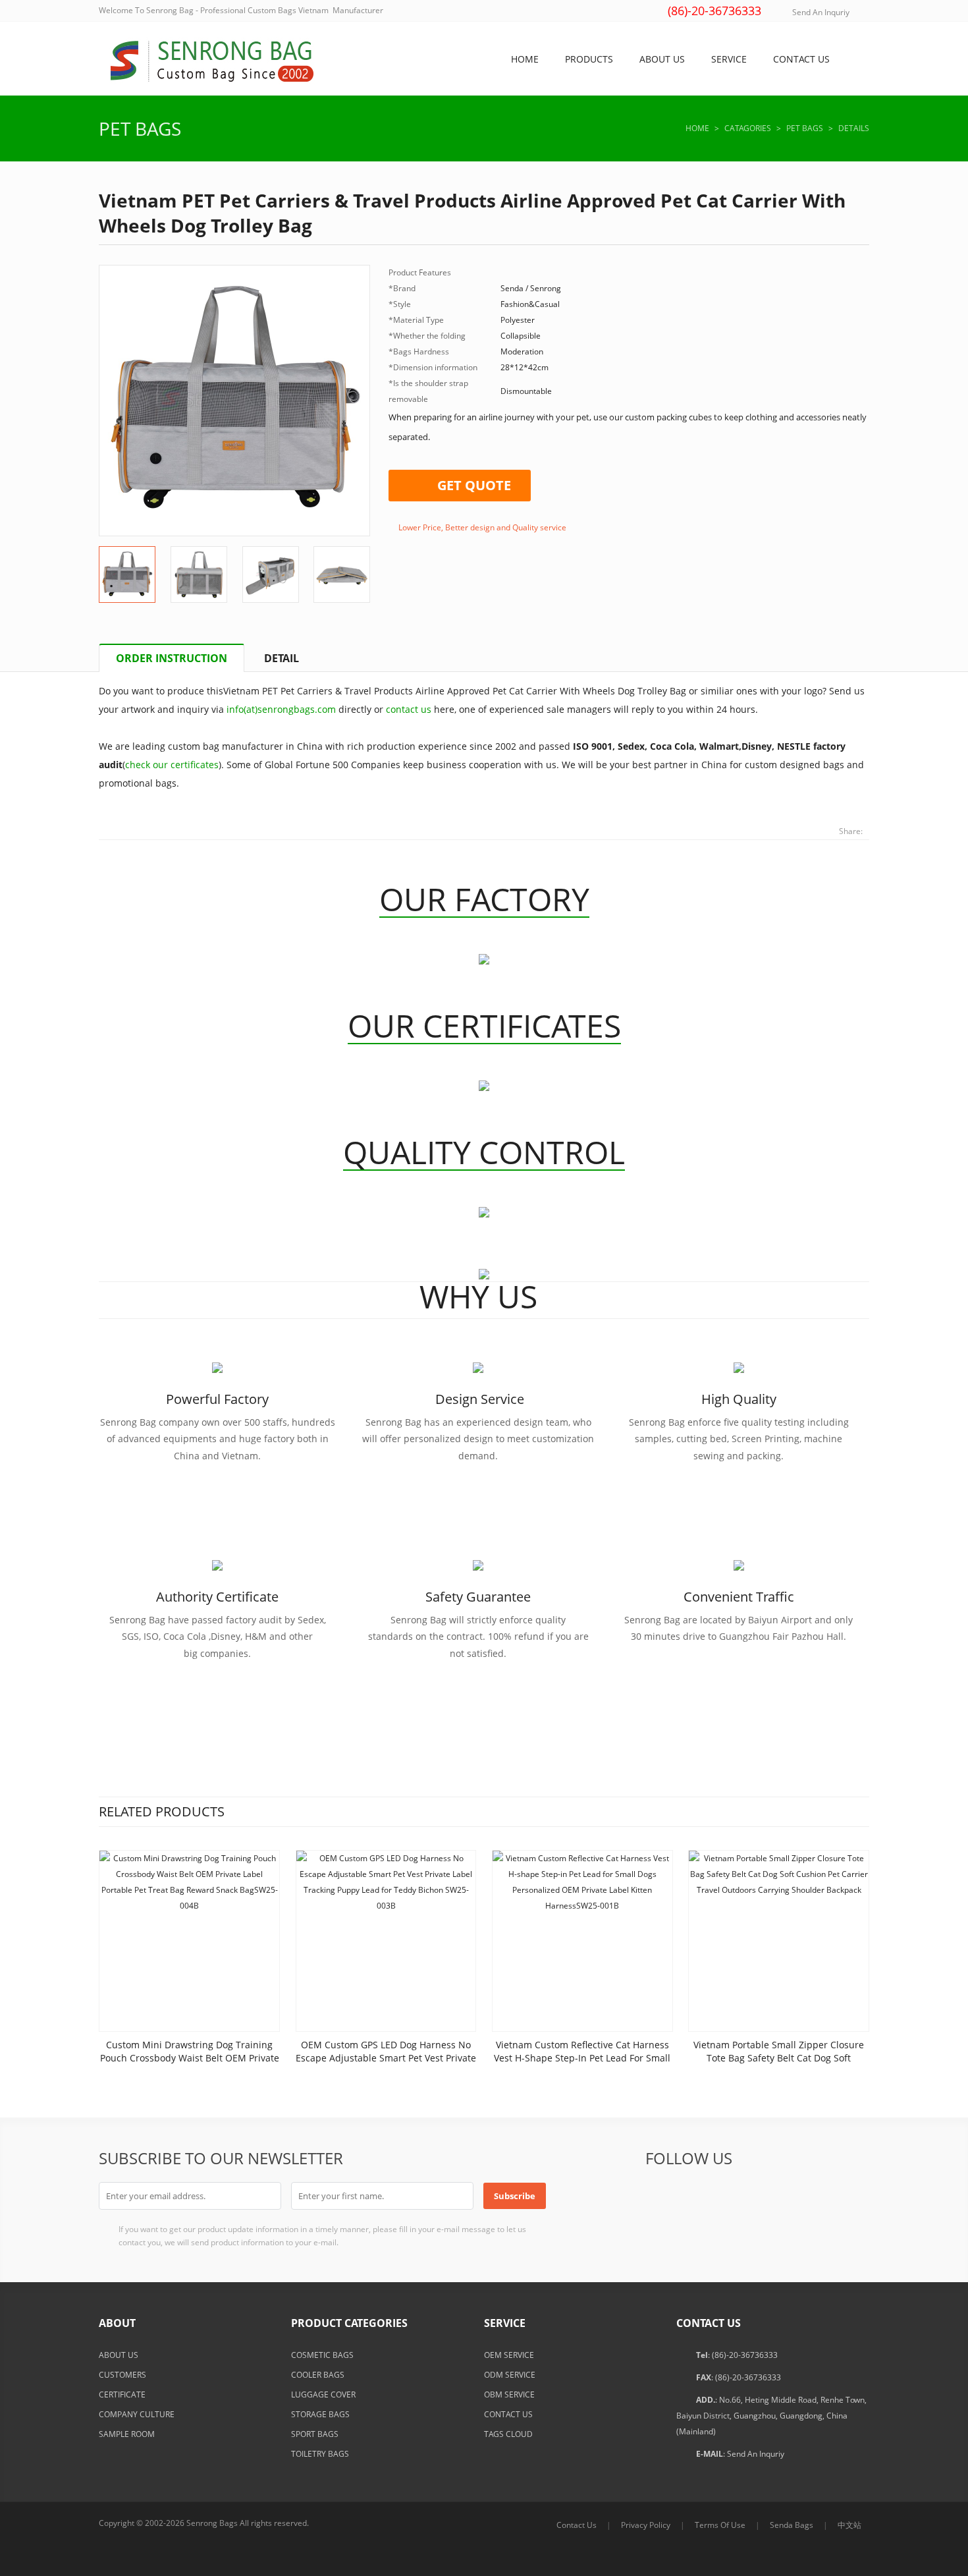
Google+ (723, 2195)
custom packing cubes (668, 417)
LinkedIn (755, 2195)
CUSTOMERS (122, 2375)
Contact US (801, 59)
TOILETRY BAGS (320, 2454)
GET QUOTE (474, 485)
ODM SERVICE (510, 2375)
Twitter (691, 2195)
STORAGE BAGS (320, 2414)
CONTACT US (508, 2414)
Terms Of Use (720, 2525)
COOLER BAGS (318, 2375)
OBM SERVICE (509, 2394)
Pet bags (140, 128)
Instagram (852, 2195)
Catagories (748, 128)
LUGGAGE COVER (323, 2394)
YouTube (820, 2195)
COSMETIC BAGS (322, 2355)
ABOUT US (119, 2355)
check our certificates (172, 765)
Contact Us (577, 2525)
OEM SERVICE (509, 2355)
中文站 (849, 2525)
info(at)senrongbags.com (281, 709)
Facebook (659, 2195)
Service (729, 59)
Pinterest (788, 2195)
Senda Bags (792, 2525)
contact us (409, 709)
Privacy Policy (646, 2525)
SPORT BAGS (315, 2434)
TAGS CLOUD (508, 2434)
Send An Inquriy (821, 12)
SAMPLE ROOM (127, 2434)
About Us (662, 59)
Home (525, 59)
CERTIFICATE (122, 2394)
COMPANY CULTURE (137, 2414)
